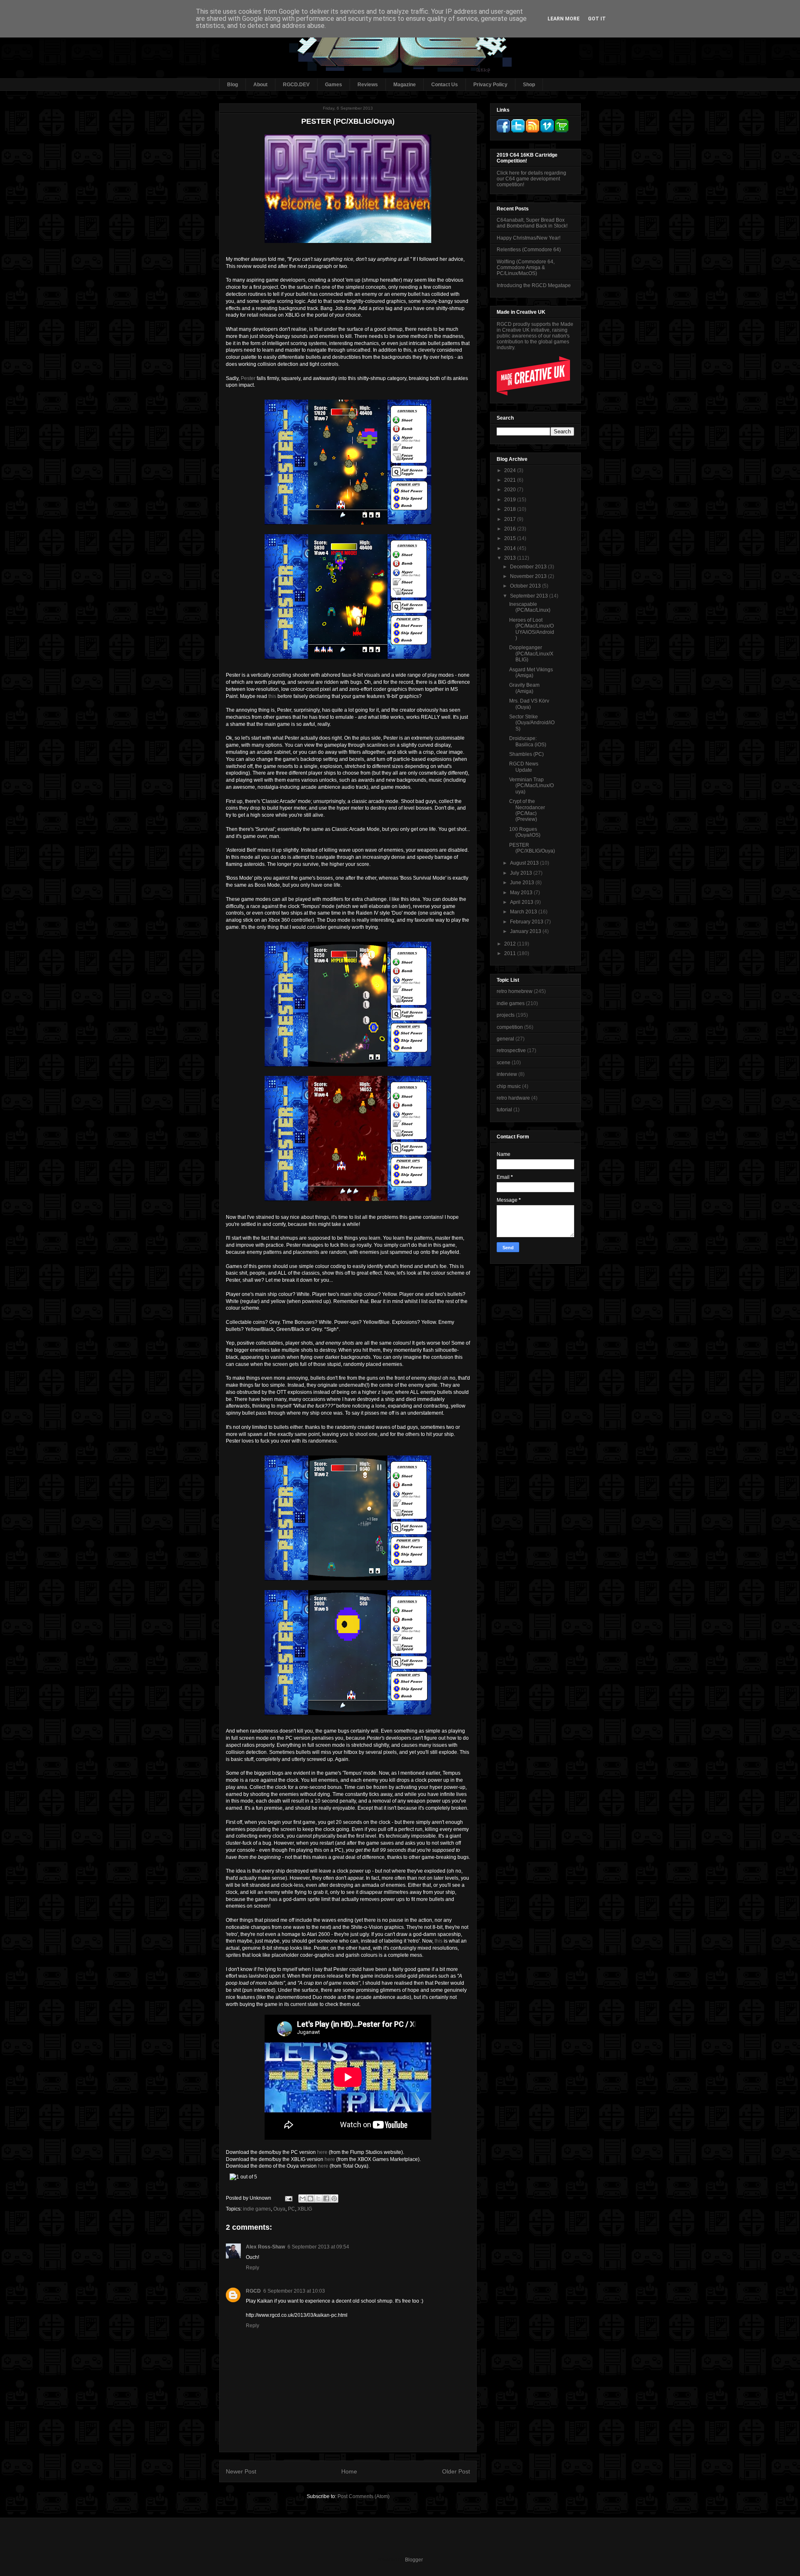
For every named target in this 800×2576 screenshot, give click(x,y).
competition (510, 1027)
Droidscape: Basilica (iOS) (528, 741)
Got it (597, 19)
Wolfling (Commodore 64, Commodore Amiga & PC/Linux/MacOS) (526, 268)
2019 (511, 500)
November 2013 (529, 576)
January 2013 (526, 931)
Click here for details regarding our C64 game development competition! (531, 179)
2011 (511, 953)
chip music (509, 1086)
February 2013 (527, 922)
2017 (511, 519)
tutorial (504, 1110)
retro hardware (513, 1098)
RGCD (253, 2291)
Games (334, 85)
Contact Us (445, 85)
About (260, 85)
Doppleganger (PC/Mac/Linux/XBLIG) (531, 654)
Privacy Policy (490, 85)
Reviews (368, 85)
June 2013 (523, 883)
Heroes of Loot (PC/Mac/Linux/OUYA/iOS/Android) (532, 629)
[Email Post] (288, 2198)
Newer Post (241, 2471)
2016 (511, 529)
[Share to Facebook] (326, 2198)
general (505, 1039)
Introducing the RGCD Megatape (534, 285)
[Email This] (302, 2198)
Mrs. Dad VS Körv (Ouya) (529, 704)
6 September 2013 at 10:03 (294, 2291)
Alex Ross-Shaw (265, 2247)
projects (506, 1015)
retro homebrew (515, 991)
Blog (232, 85)
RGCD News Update (524, 767)
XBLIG (305, 2209)
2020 (511, 490)
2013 (511, 558)
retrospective (511, 1050)
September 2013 (530, 596)
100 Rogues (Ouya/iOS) (525, 832)
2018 (511, 509)
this (272, 696)
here (322, 2152)
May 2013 (522, 893)
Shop (529, 85)
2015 (511, 538)
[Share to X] (318, 2198)
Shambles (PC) (526, 754)
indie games (257, 2209)
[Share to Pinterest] (334, 2198)
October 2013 (526, 586)
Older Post (456, 2471)
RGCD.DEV (296, 85)
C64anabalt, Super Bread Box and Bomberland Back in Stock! (532, 223)
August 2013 (525, 863)
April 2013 (522, 902)
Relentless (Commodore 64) (529, 250)
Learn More (564, 19)
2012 (511, 944)
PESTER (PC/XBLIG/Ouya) (532, 848)
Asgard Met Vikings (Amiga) (531, 673)
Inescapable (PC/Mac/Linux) (530, 607)
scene (504, 1063)
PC (291, 2209)
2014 (511, 548)
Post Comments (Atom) (364, 2496)
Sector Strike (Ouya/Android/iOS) (532, 723)
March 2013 (524, 912)
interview (507, 1074)
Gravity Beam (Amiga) (524, 688)
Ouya (279, 2209)
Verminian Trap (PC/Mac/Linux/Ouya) (531, 786)
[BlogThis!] (310, 2198)
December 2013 (529, 567)
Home (349, 2471)
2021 (511, 480)
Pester (248, 378)
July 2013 (522, 873)
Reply (252, 2268)
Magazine (405, 85)
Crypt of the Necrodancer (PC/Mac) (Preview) (527, 810)
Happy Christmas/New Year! (529, 238)
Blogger (414, 2560)
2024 (511, 470)
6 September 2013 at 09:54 (318, 2247)
